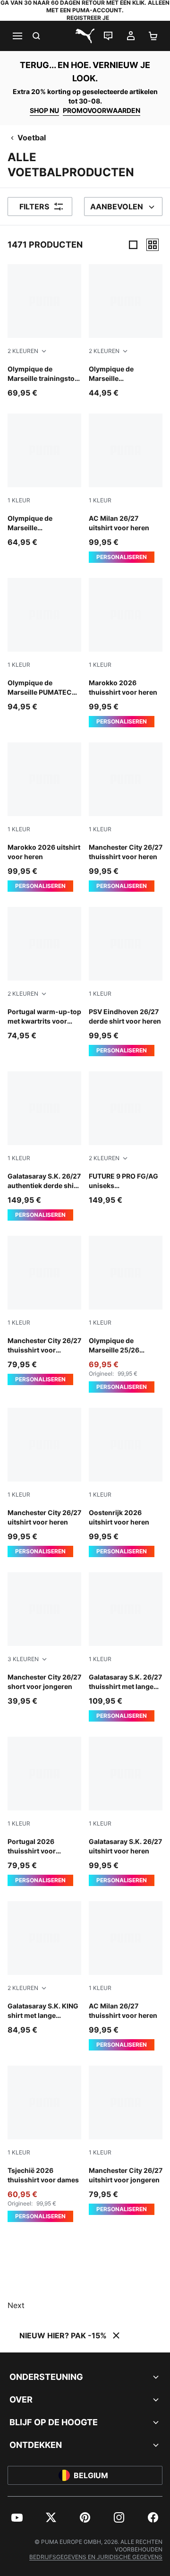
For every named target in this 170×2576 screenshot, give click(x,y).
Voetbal (32, 138)
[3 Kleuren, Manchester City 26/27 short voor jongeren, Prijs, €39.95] (44, 1639)
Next (16, 2305)
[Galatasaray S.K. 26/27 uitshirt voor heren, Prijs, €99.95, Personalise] (126, 1811)
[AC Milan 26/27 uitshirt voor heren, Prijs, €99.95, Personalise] (126, 488)
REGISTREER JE (88, 18)
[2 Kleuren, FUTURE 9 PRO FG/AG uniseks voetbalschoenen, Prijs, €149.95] (126, 1138)
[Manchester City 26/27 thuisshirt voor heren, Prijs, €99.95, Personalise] (126, 817)
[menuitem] (17, 2517)
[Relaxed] (153, 245)
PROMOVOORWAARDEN (102, 110)
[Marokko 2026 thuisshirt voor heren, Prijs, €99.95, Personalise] (126, 653)
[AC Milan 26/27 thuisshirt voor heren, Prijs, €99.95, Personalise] (126, 1976)
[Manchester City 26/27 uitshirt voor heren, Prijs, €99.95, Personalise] (44, 1482)
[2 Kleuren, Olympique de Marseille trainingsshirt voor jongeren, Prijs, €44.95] (126, 331)
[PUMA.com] (85, 36)
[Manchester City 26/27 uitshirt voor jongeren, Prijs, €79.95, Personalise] (126, 2140)
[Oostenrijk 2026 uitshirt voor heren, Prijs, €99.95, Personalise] (126, 1482)
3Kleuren (23, 1659)
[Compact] (133, 245)
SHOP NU (44, 110)
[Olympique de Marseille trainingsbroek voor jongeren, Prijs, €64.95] (44, 481)
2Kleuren (23, 351)
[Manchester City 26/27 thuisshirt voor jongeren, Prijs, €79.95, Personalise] (44, 1310)
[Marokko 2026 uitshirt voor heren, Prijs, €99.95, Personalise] (44, 817)
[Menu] (17, 36)
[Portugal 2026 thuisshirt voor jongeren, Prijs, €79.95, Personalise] (44, 1811)
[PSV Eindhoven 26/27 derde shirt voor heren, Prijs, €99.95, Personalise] (126, 982)
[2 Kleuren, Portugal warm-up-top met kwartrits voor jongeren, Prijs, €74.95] (44, 974)
